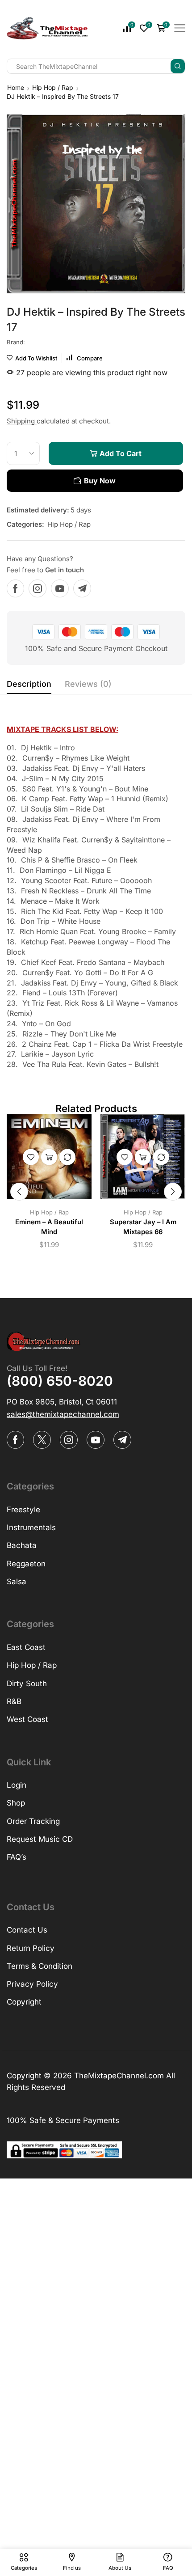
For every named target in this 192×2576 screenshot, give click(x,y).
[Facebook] (15, 588)
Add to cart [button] (49, 1157)
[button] (19, 1192)
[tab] (29, 686)
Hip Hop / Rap (53, 87)
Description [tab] (29, 684)
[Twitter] (42, 1440)
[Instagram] (38, 588)
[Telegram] (82, 588)
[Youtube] (60, 588)
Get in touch (65, 570)
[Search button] (178, 66)
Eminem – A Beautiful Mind (49, 1227)
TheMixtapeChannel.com (119, 2076)
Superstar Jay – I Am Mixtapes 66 (143, 1227)
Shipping (22, 421)
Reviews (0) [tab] (88, 684)
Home (16, 87)
